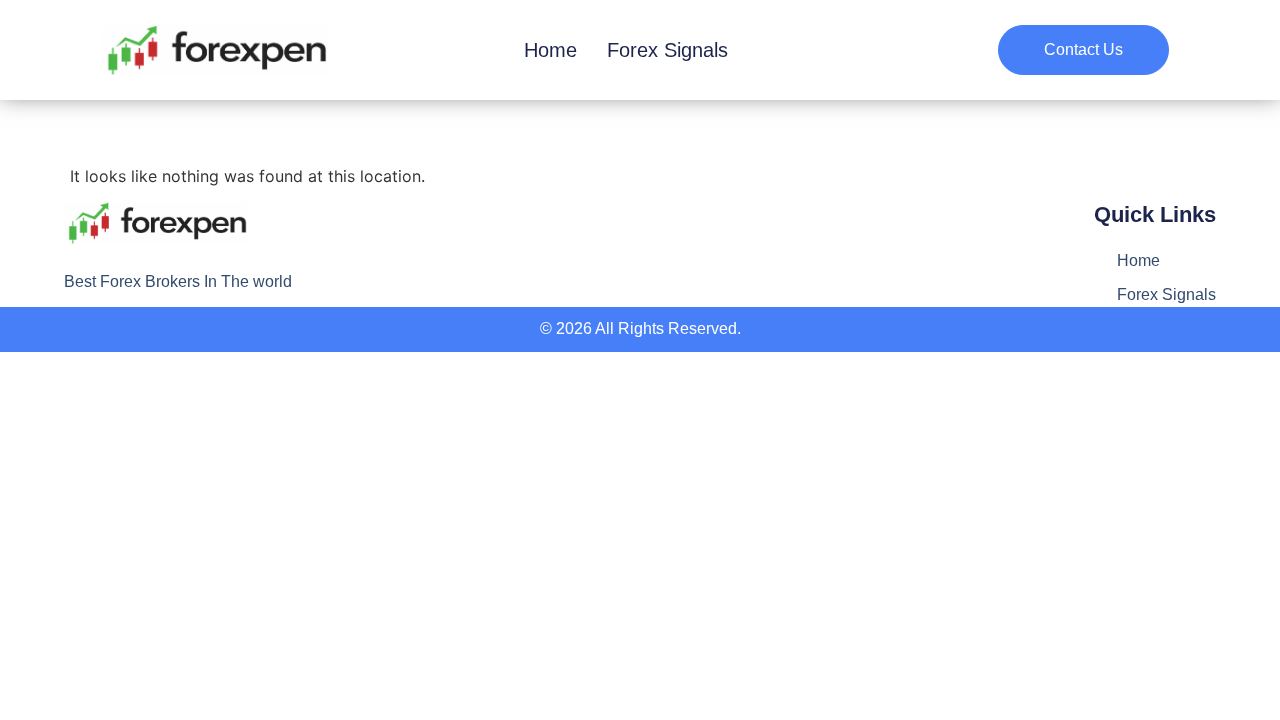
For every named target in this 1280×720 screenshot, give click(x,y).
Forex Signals (667, 50)
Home (550, 50)
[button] (1083, 50)
